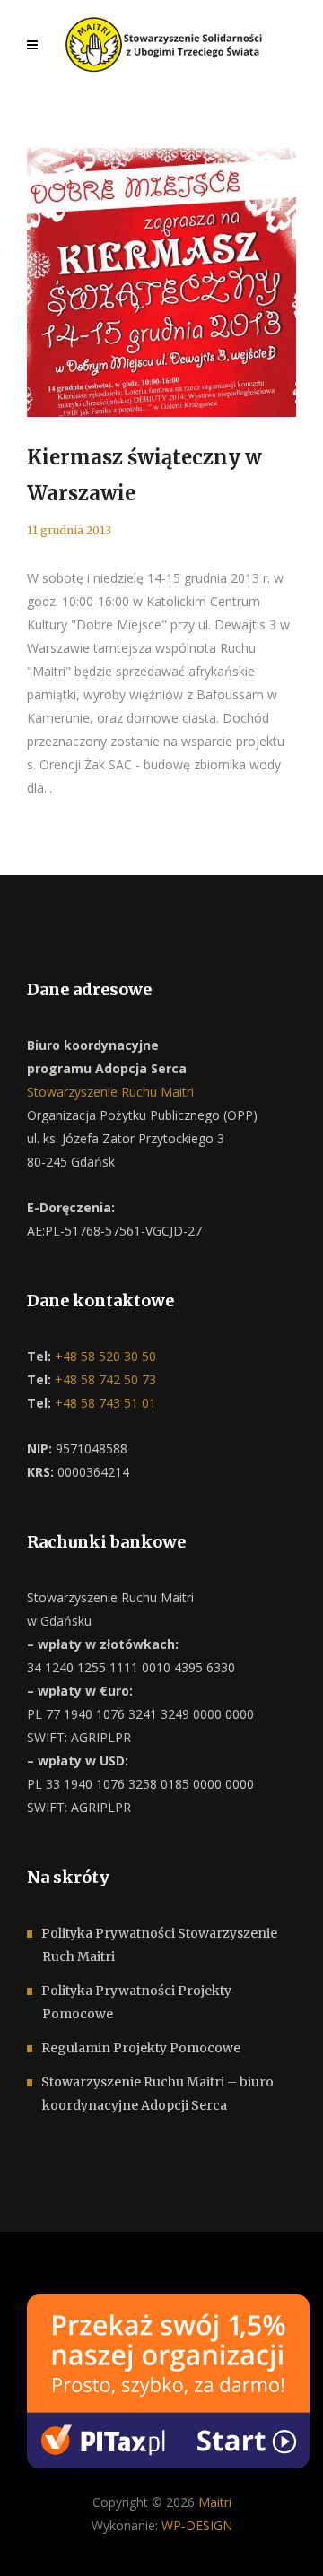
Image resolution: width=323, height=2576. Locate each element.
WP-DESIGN (197, 2525)
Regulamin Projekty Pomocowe (141, 2048)
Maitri (215, 2502)
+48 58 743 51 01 (104, 1403)
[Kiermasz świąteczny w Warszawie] (161, 282)
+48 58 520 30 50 (104, 1356)
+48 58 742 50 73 (104, 1379)
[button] (36, 2540)
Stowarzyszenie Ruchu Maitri (110, 1092)
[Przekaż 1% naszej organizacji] (168, 2379)
